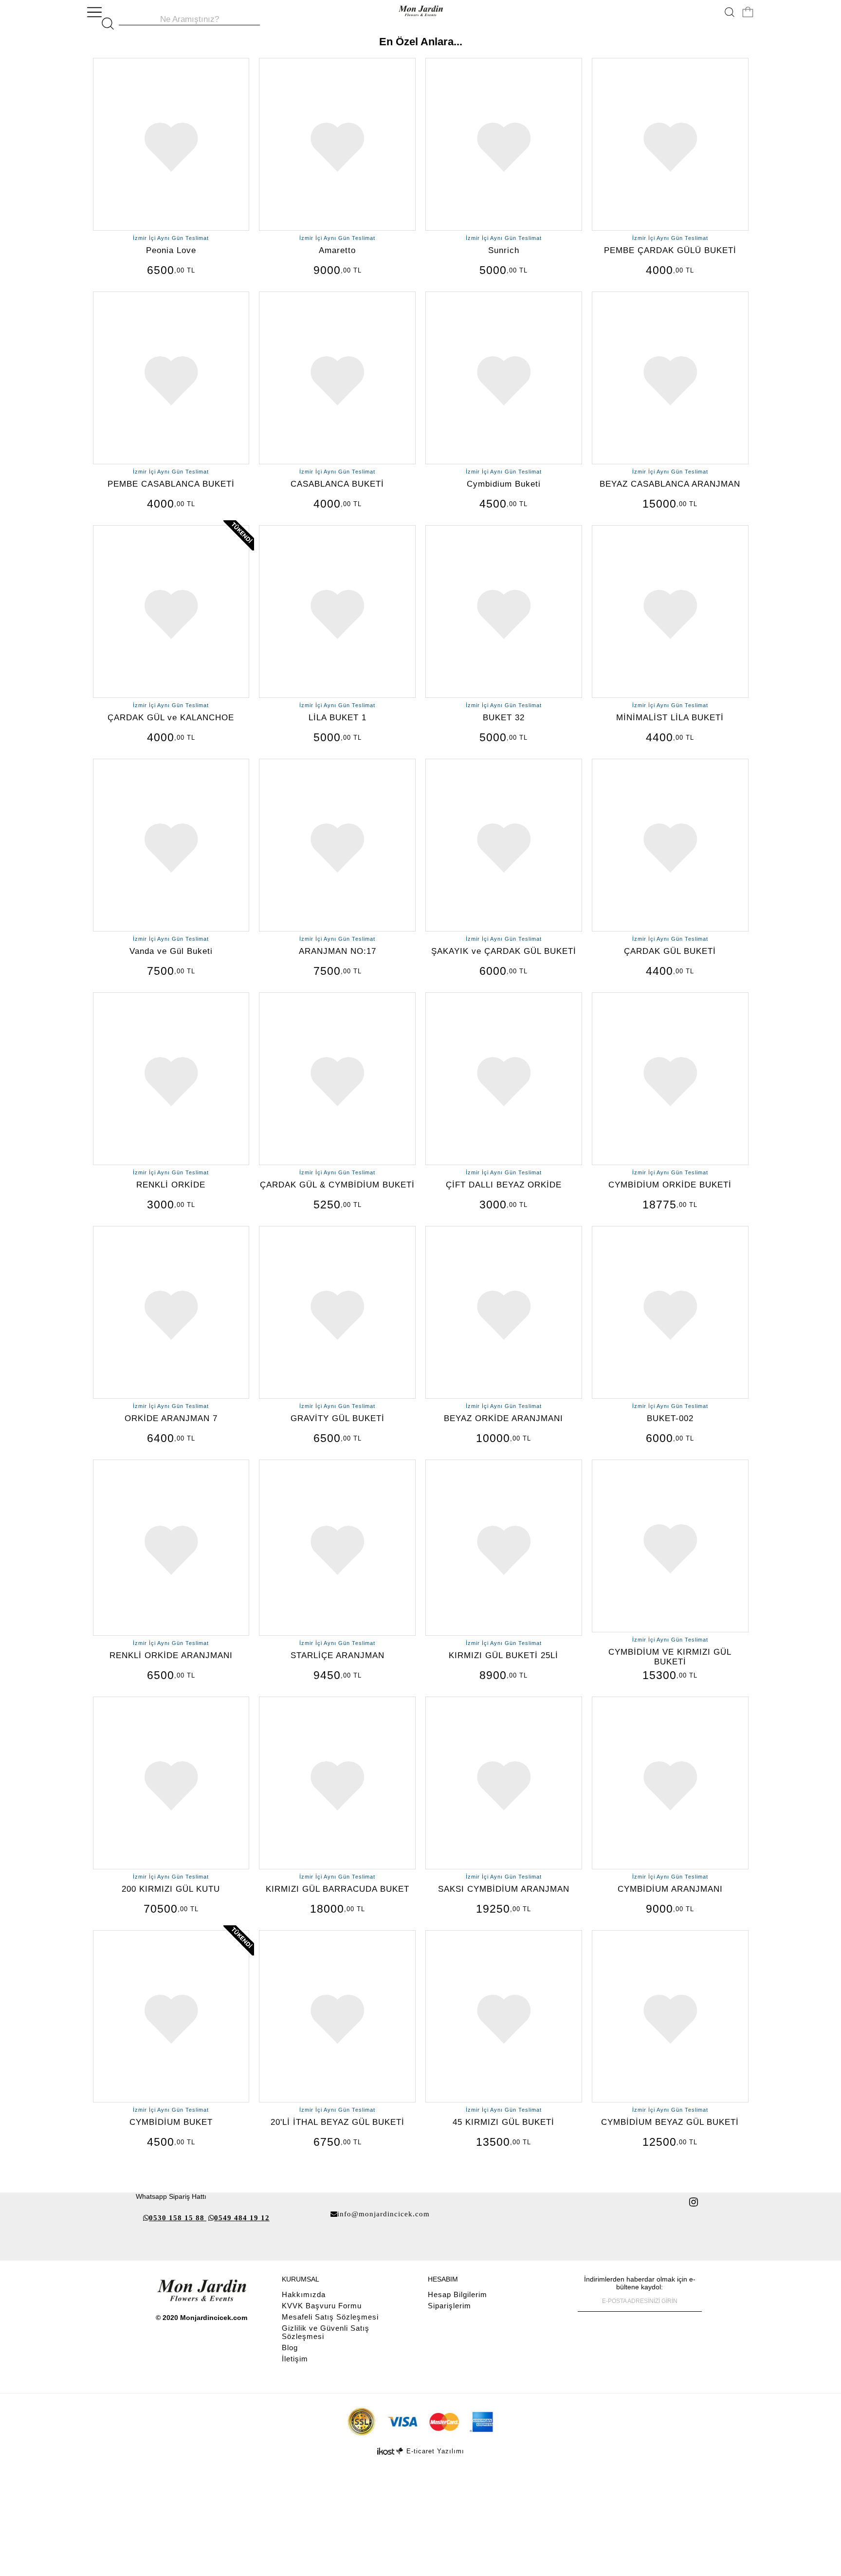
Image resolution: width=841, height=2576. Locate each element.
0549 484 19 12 (242, 2218)
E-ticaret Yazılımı (435, 2451)
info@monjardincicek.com (384, 2214)
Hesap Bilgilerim (457, 2294)
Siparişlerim (449, 2306)
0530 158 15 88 (177, 2218)
